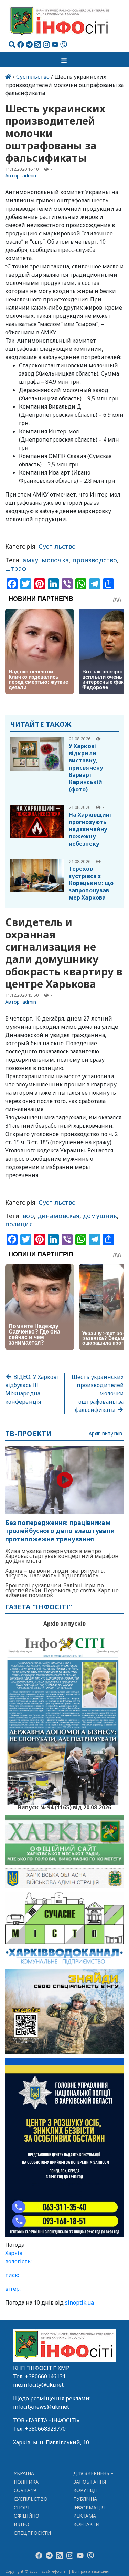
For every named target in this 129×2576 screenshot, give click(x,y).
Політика (26, 2482)
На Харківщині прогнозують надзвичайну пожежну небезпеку (90, 829)
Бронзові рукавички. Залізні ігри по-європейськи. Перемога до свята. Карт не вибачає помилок (62, 1590)
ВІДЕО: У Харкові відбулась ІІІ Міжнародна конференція (32, 1389)
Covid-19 (25, 2490)
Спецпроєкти (32, 2533)
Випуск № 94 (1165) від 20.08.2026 (64, 1807)
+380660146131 (45, 2376)
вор (28, 1216)
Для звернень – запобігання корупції (94, 2482)
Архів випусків (105, 1434)
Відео (21, 2524)
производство (95, 560)
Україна (24, 2473)
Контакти (87, 2524)
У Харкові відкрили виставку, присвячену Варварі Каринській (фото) (86, 768)
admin (29, 175)
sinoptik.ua (79, 2302)
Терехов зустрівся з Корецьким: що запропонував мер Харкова (91, 883)
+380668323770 (45, 2429)
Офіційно (27, 2516)
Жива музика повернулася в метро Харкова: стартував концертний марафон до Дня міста (62, 1556)
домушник (100, 1216)
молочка (55, 560)
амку (30, 560)
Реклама (85, 2516)
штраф (16, 568)
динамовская (58, 1216)
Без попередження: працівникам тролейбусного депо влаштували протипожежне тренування (60, 1531)
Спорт (22, 2507)
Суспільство (33, 77)
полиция (19, 1224)
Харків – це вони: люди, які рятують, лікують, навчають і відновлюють (55, 1573)
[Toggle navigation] (65, 60)
